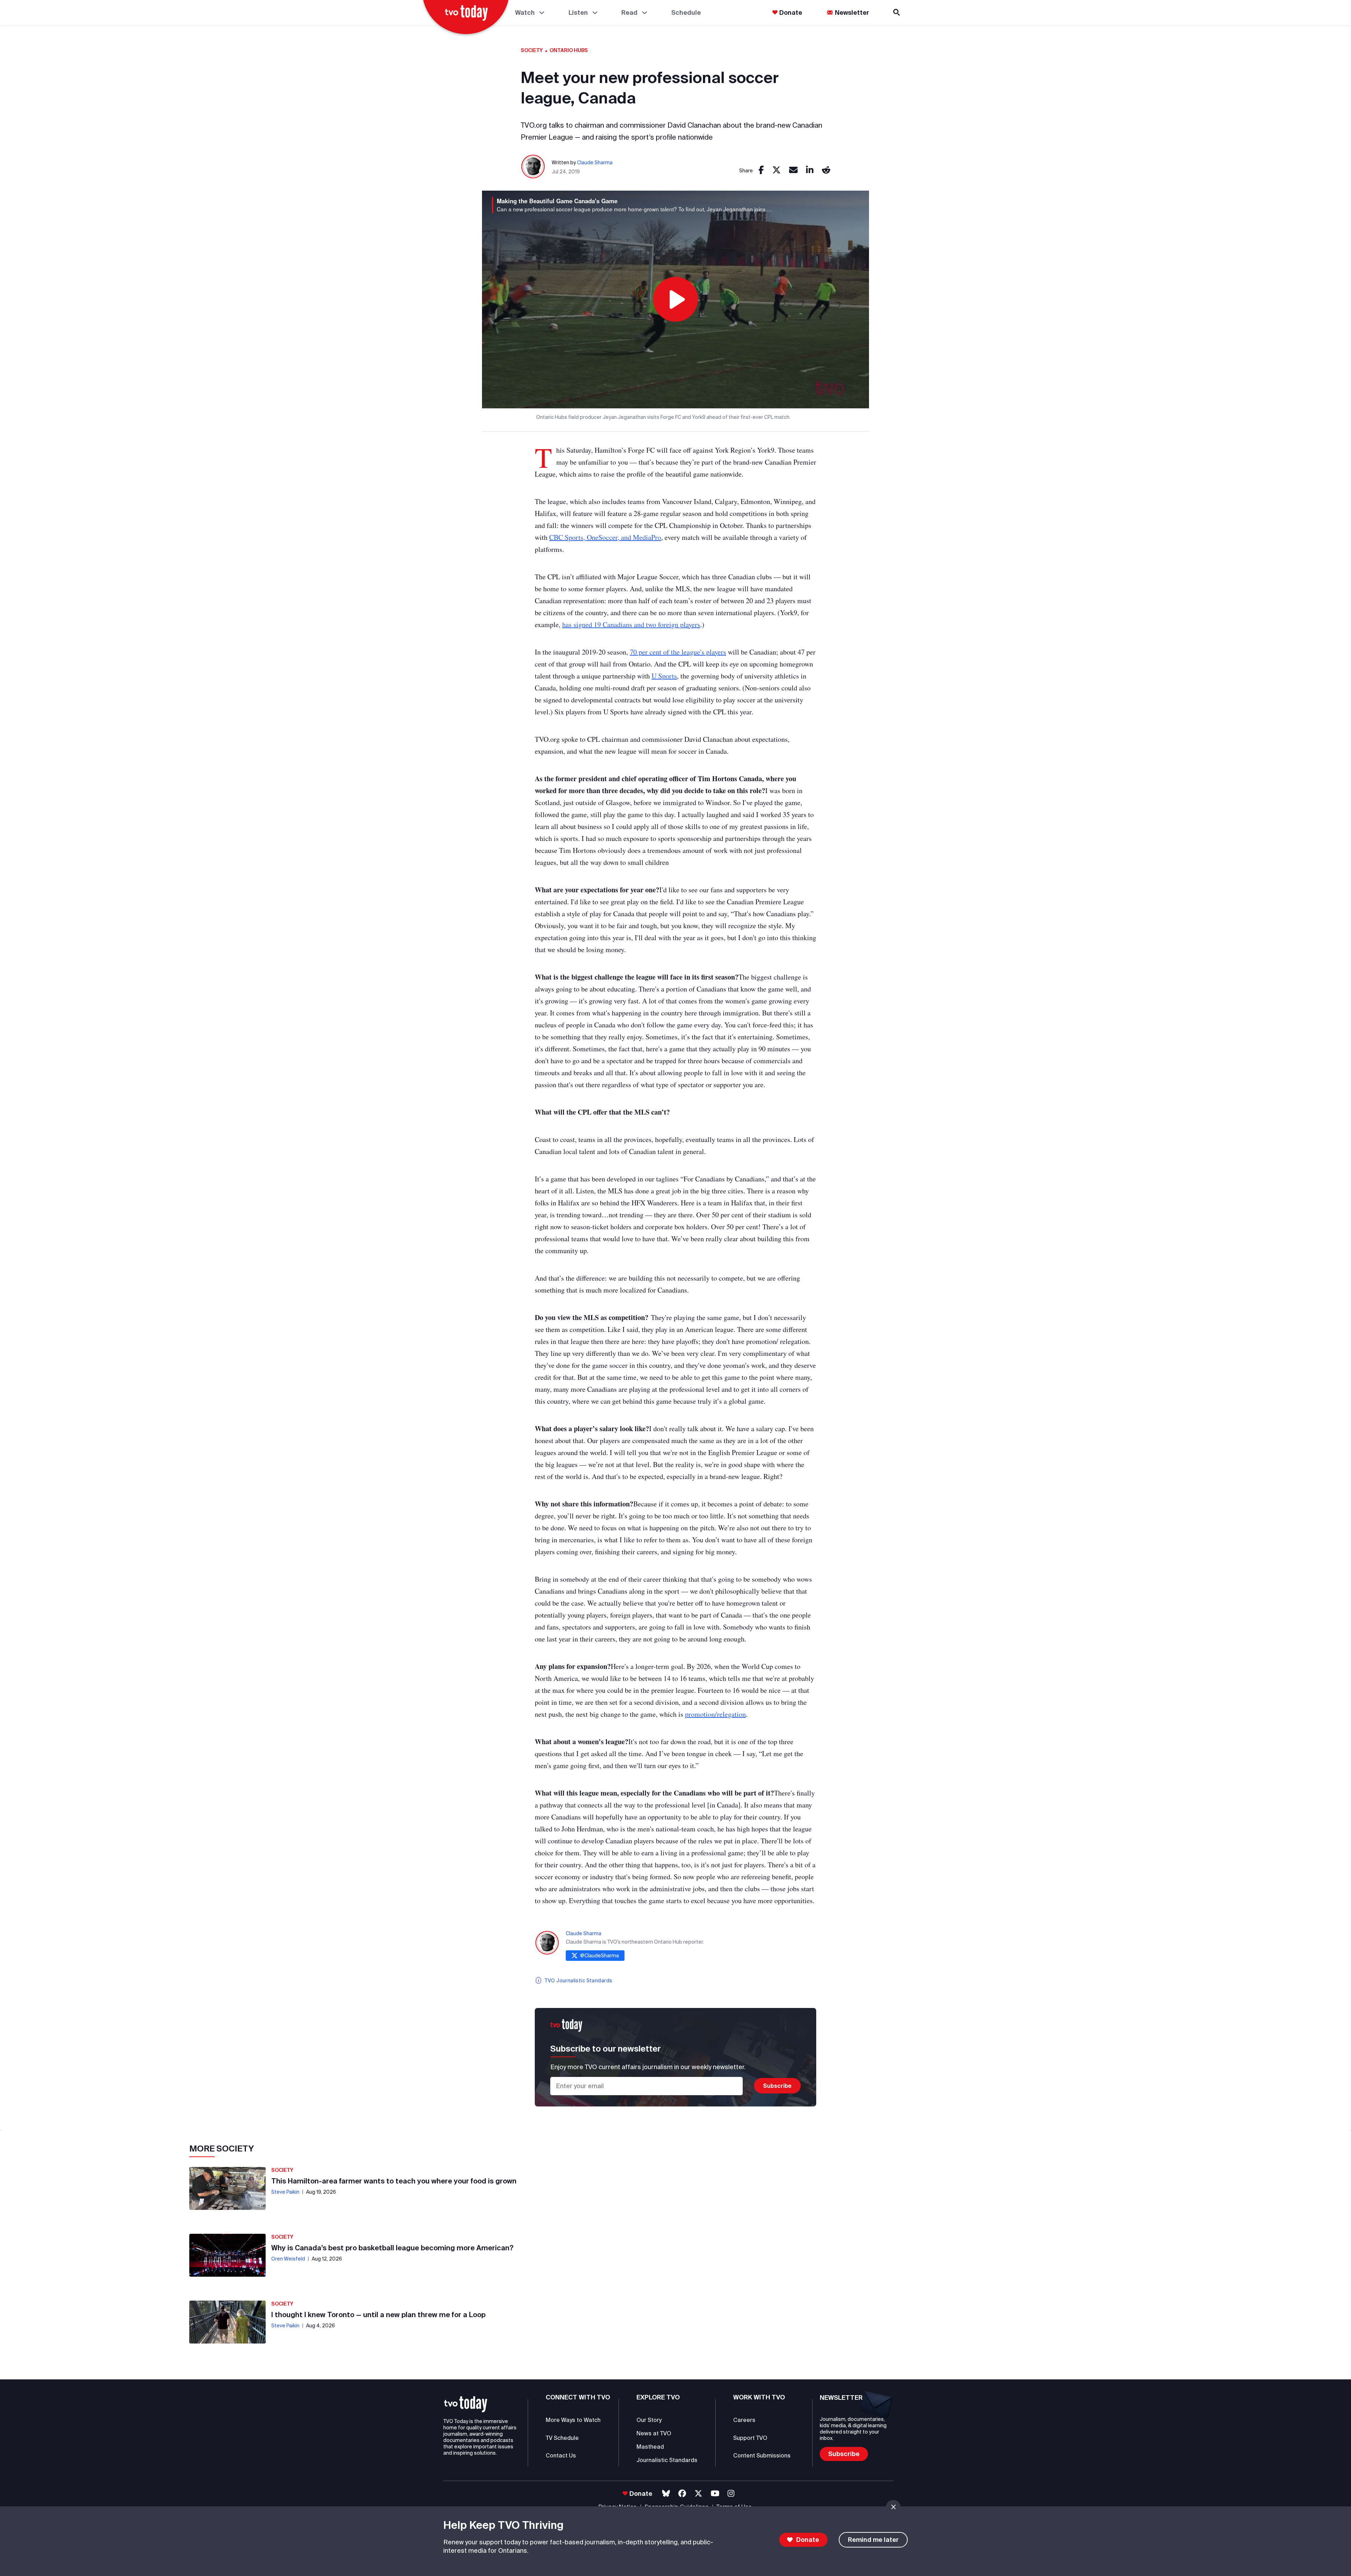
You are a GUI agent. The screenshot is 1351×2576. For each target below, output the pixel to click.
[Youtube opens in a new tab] (715, 2494)
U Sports (664, 676)
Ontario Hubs (569, 50)
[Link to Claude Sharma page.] (533, 167)
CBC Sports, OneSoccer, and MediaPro (605, 537)
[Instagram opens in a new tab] (731, 2494)
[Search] (897, 12)
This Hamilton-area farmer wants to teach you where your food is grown (394, 2181)
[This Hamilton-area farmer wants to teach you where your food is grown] (227, 2188)
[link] (761, 170)
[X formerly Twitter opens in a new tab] (698, 2494)
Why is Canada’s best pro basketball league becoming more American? (392, 2248)
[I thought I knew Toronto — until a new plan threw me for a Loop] (227, 2322)
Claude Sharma (595, 162)
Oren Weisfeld (288, 2259)
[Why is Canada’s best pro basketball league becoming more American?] (227, 2255)
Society (532, 50)
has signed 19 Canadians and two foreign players (631, 624)
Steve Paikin (285, 2192)
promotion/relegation (715, 1714)
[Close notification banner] (893, 2507)
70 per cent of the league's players (678, 652)
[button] (466, 2404)
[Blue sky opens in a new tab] (666, 2494)
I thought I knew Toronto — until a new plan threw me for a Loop (378, 2314)
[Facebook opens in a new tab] (682, 2494)
